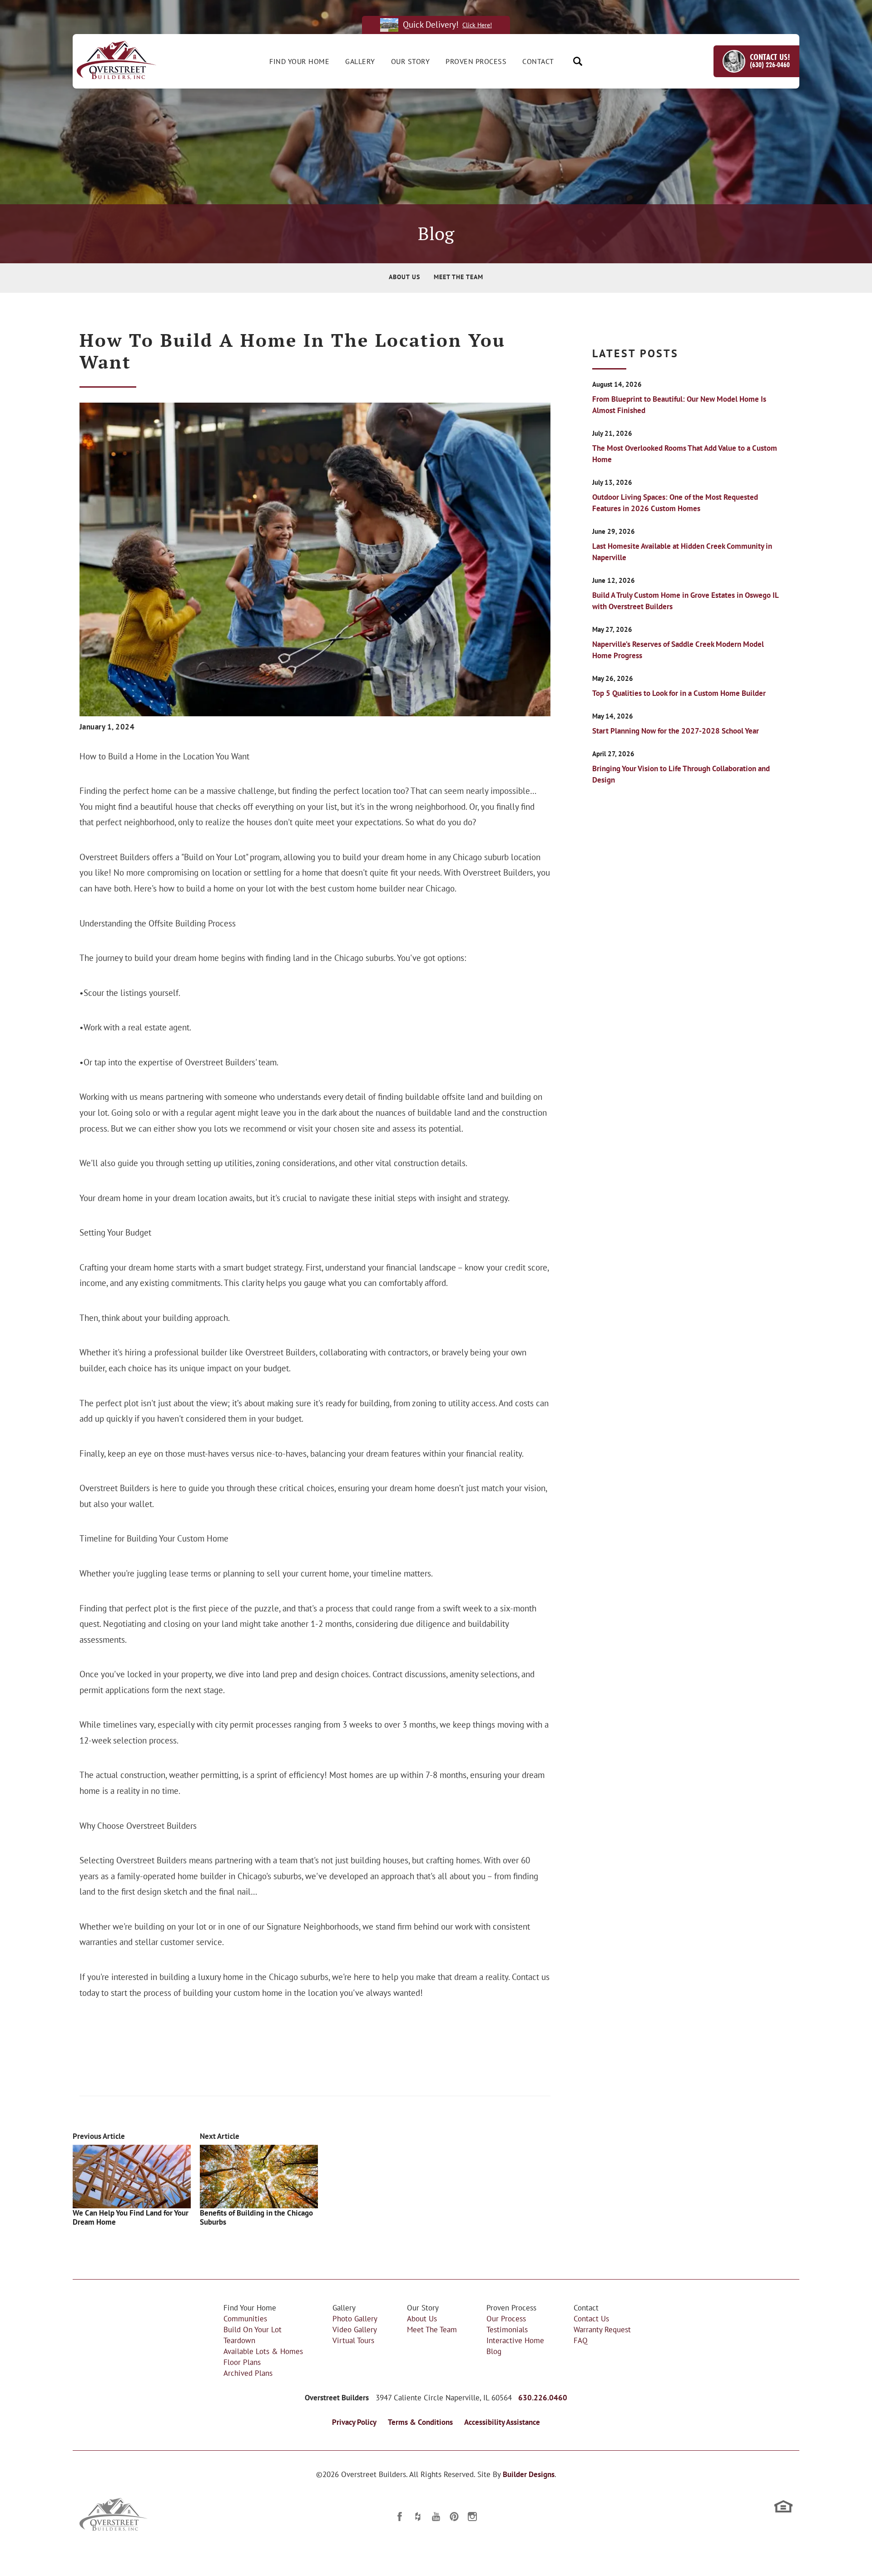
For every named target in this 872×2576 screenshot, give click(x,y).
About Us (404, 277)
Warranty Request (602, 2329)
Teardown (239, 2340)
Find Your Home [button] (299, 61)
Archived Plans (248, 2373)
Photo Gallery (355, 2318)
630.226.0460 (543, 2398)
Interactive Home (515, 2340)
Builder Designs (529, 2474)
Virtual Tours (353, 2340)
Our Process (506, 2318)
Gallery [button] (360, 61)
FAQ (581, 2340)
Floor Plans (242, 2362)
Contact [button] (538, 61)
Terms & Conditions (420, 2422)
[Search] (578, 61)
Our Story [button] (411, 61)
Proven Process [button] (476, 61)
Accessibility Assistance (502, 2422)
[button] (578, 61)
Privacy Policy (354, 2422)
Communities (245, 2318)
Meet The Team (458, 277)
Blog (494, 2351)
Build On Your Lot (253, 2329)
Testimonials (507, 2329)
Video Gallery (355, 2329)
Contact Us (591, 2318)
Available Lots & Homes (263, 2351)
